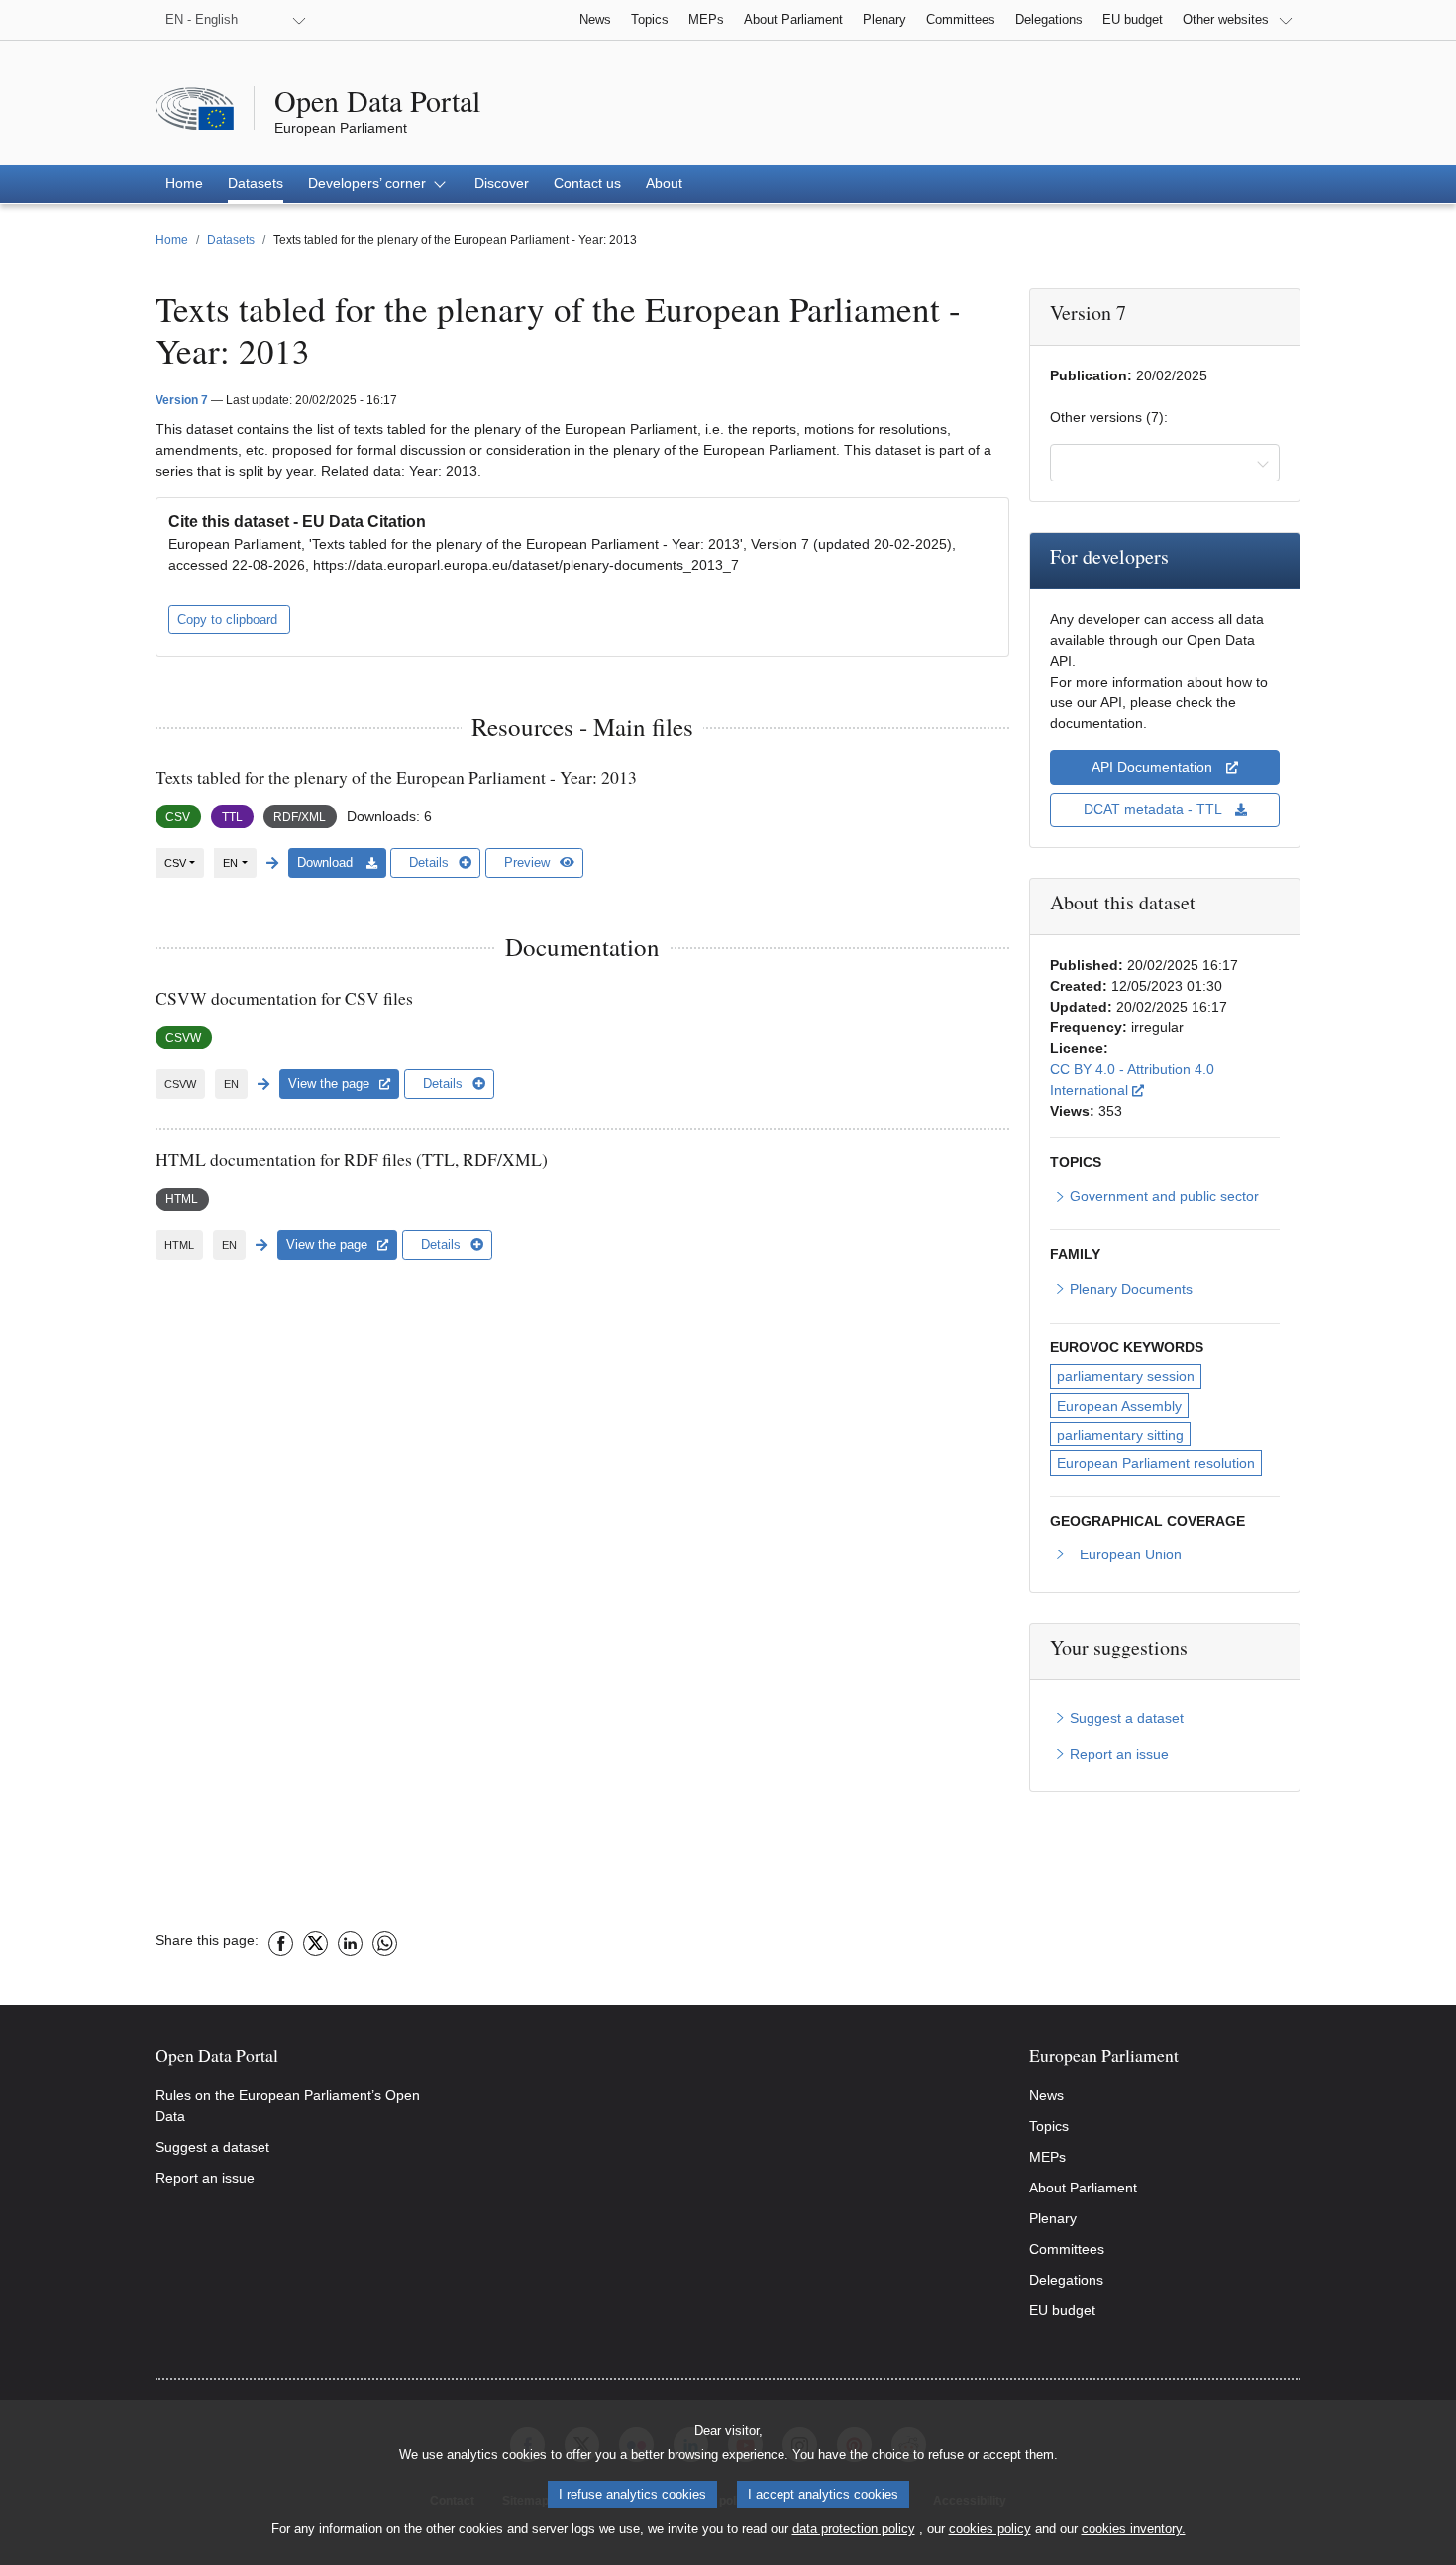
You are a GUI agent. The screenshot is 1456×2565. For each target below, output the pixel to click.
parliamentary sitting (1120, 1435)
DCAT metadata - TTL (1154, 809)
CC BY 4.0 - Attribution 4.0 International (1163, 1079)
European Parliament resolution (1156, 1463)
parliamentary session (1126, 1376)
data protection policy (854, 2529)
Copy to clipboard (229, 620)
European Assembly (1119, 1406)
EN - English (202, 19)
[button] (379, 184)
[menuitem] (184, 184)
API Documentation (1154, 767)
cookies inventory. (1134, 2529)
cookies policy (990, 2529)
